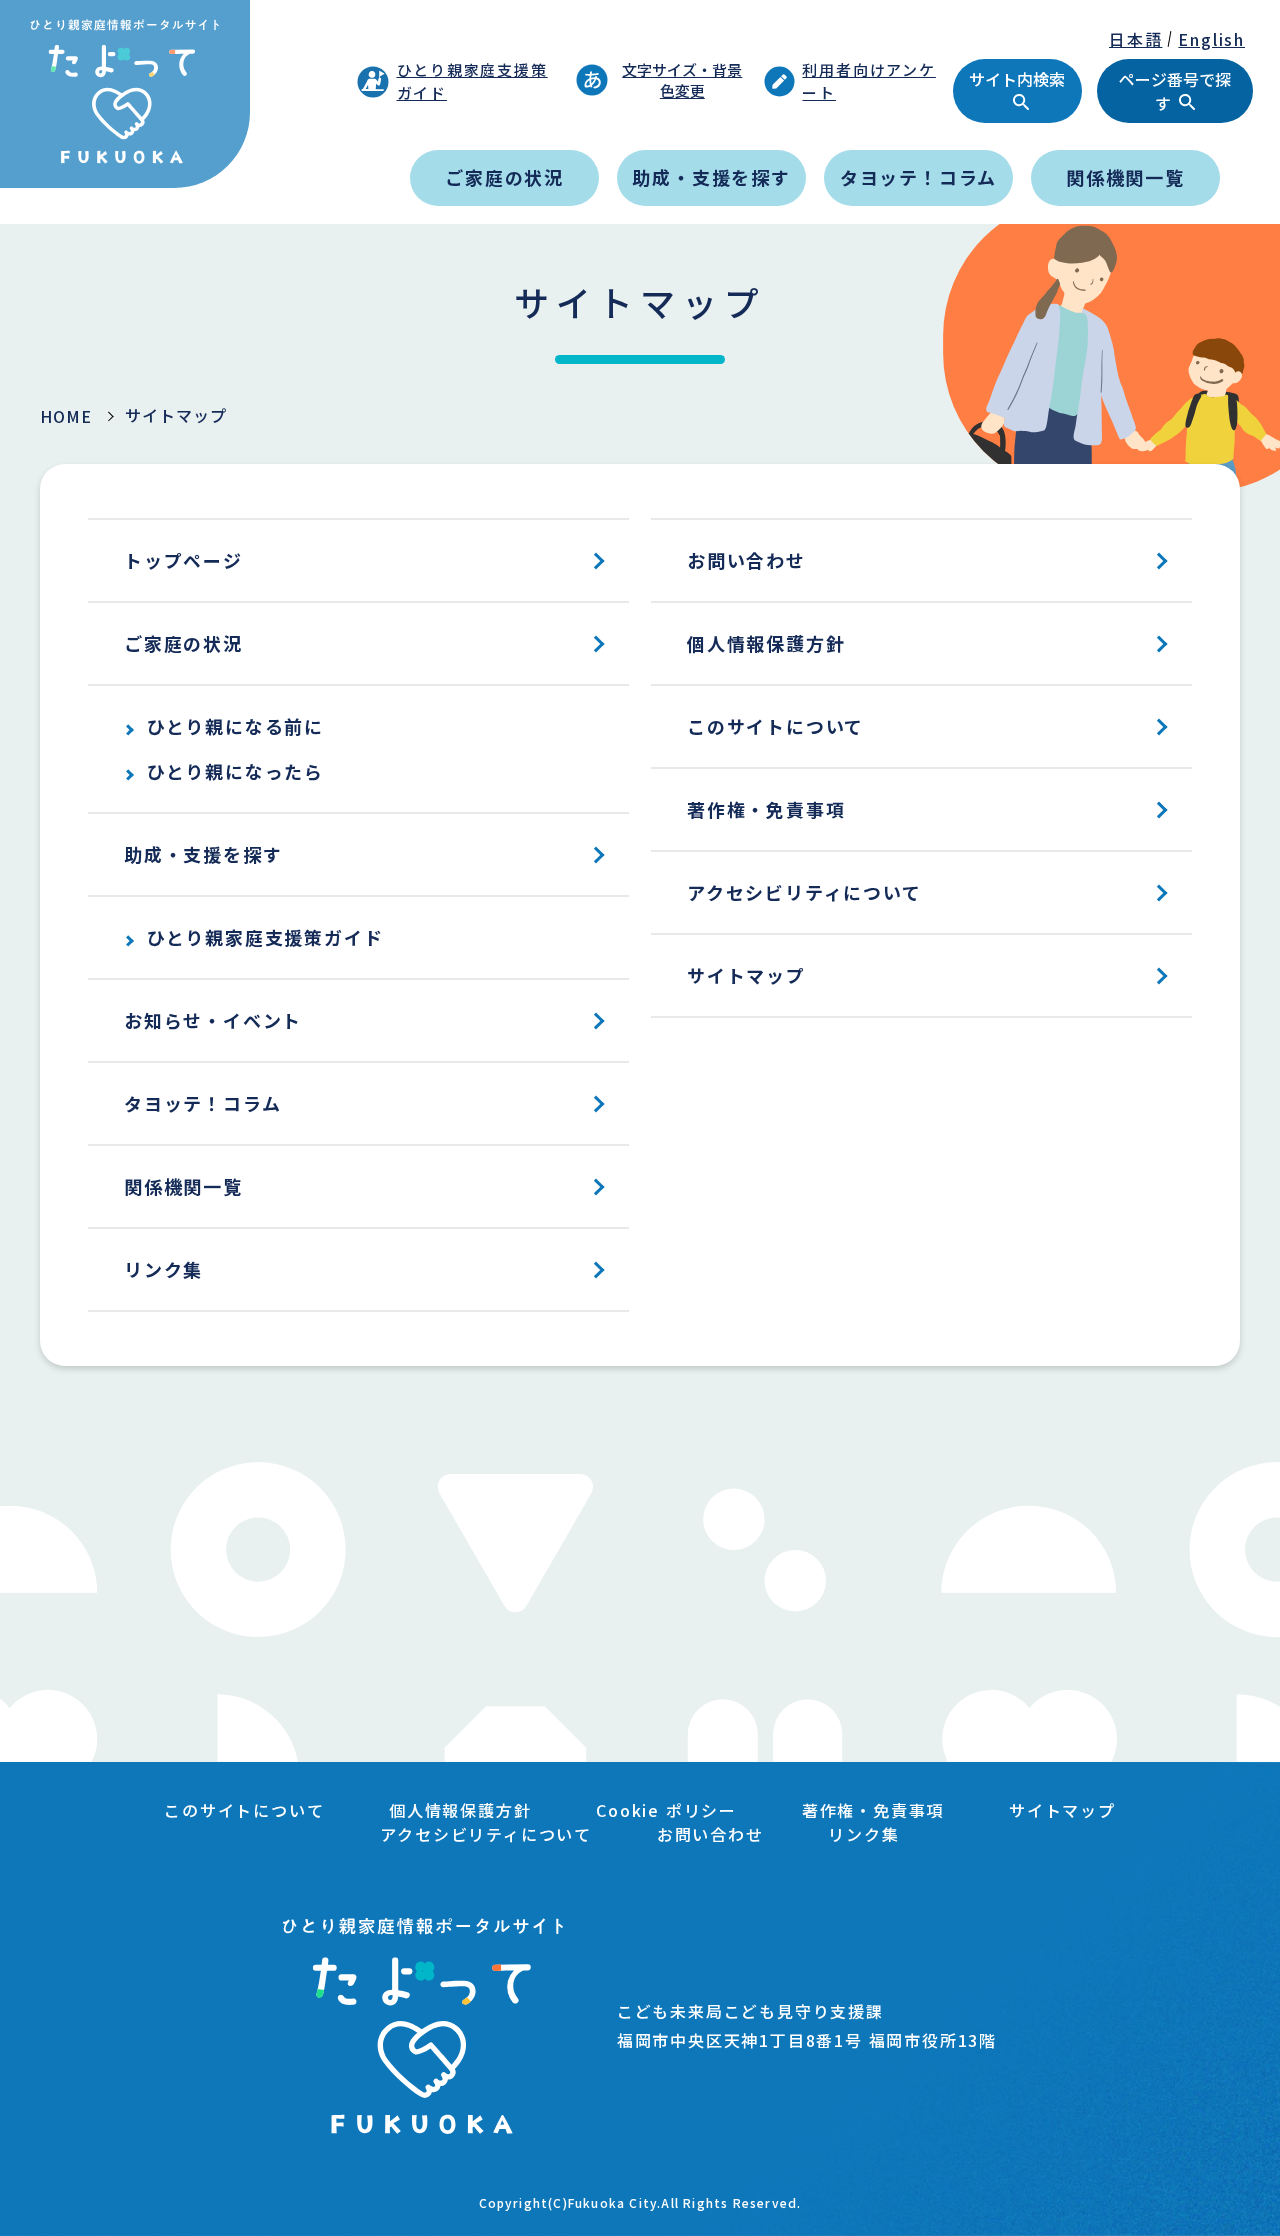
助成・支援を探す (711, 177)
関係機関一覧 (1125, 177)
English (1211, 39)
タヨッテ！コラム (918, 177)
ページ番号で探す (1175, 91)
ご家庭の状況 (504, 177)
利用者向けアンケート (868, 81)
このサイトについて (775, 726)
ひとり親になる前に (235, 726)
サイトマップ (746, 975)
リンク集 (163, 1269)
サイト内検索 (1017, 79)
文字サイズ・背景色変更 (682, 80)
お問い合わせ (746, 560)
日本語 (1135, 39)
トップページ (183, 560)
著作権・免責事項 (766, 809)
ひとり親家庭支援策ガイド (472, 81)
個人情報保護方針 (766, 643)
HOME (66, 416)
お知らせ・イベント (213, 1020)
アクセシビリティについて (804, 892)
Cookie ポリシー (666, 1810)
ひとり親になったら (235, 771)
